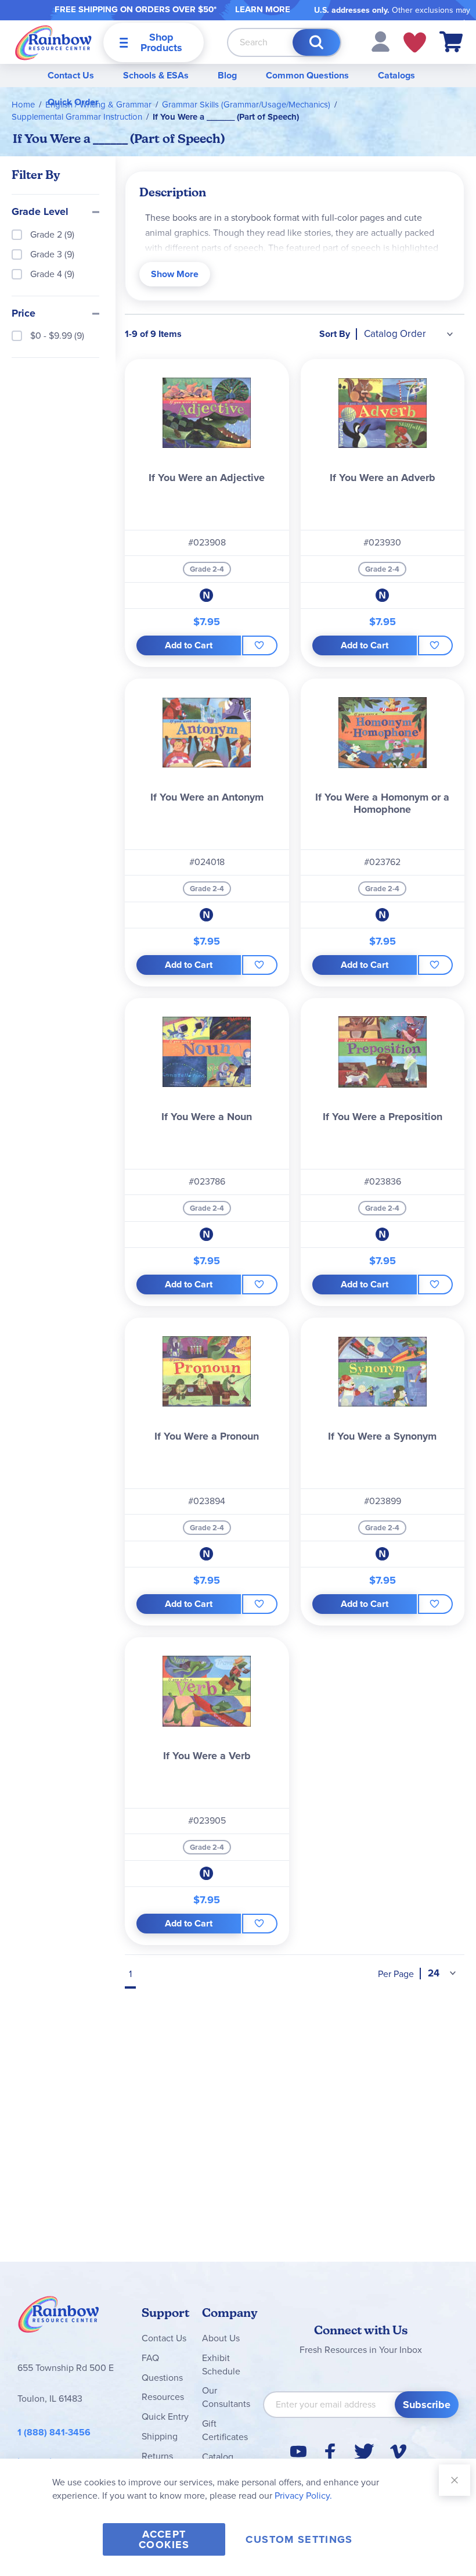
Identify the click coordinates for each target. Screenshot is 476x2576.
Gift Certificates (225, 2430)
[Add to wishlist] (259, 645)
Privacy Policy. (303, 2496)
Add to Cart (189, 645)
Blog (227, 75)
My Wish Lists (415, 42)
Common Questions (307, 75)
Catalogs (396, 75)
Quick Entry (165, 2417)
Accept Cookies (164, 2539)
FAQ (150, 2358)
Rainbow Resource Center (59, 2317)
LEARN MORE (263, 9)
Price (24, 314)
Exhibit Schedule (221, 2365)
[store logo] (53, 42)
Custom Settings (299, 2539)
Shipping (160, 2436)
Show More (175, 274)
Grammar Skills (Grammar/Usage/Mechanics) (246, 105)
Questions (162, 2378)
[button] (381, 41)
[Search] (316, 42)
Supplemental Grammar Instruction (77, 117)
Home (23, 105)
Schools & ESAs (156, 75)
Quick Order (73, 102)
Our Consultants (226, 2397)
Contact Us (71, 75)
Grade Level (40, 212)
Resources (163, 2397)
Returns (157, 2456)
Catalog (218, 2457)
